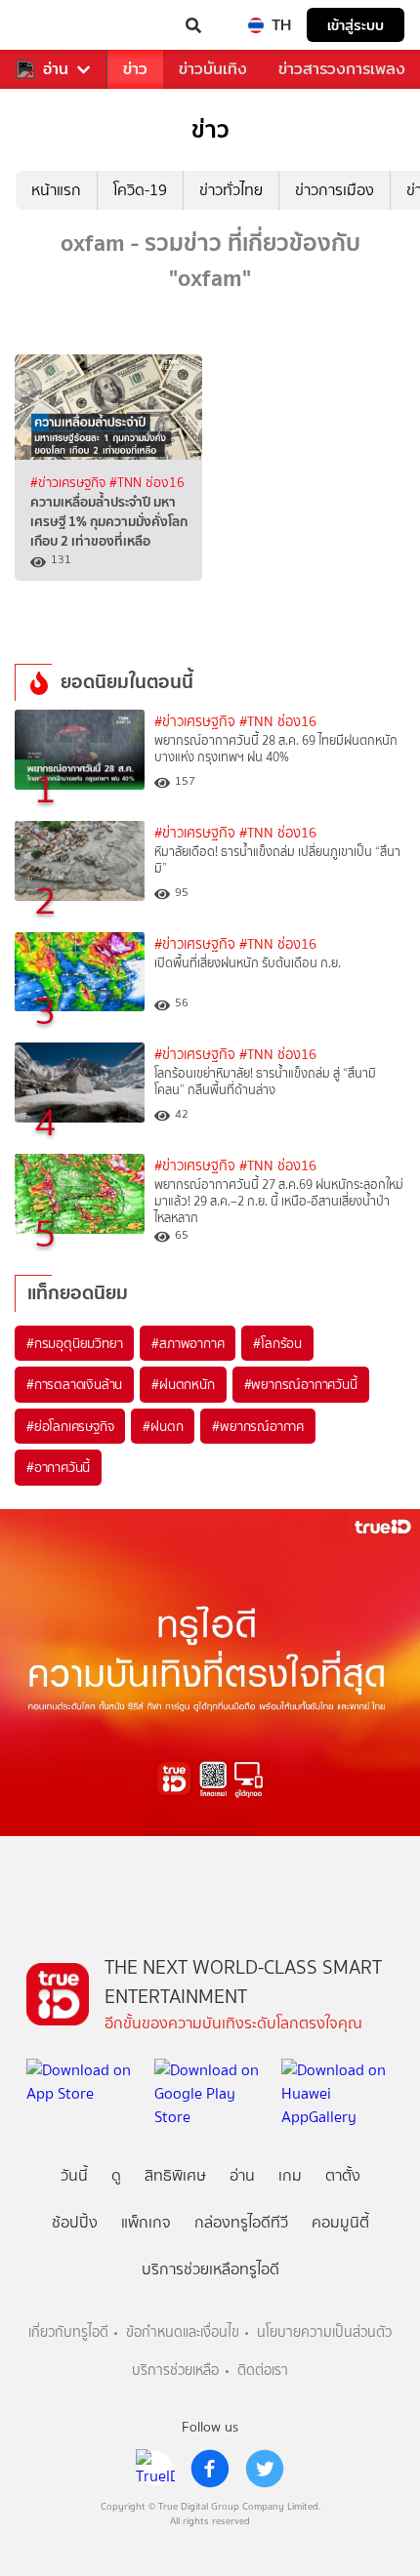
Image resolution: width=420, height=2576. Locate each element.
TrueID (55, 25)
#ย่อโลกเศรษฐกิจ (70, 1426)
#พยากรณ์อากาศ (258, 1426)
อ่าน (56, 69)
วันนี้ (74, 2175)
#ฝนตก (163, 1426)
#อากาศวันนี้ (58, 1467)
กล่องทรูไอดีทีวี (241, 2222)
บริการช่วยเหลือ (175, 2371)
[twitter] (265, 2469)
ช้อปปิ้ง (75, 2222)
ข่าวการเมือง (335, 190)
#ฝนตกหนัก (183, 1384)
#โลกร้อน (277, 1343)
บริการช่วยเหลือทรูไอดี (210, 2269)
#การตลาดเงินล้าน (74, 1384)
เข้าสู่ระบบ (356, 25)
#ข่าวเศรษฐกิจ (70, 482)
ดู (116, 2175)
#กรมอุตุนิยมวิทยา (74, 1343)
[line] (155, 2469)
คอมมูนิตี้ (340, 2222)
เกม (290, 2175)
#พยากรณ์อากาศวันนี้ (301, 1384)
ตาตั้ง (343, 2175)
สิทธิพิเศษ (175, 2175)
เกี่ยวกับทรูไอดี (68, 2332)
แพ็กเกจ (146, 2222)
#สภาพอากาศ (188, 1343)
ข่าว (135, 69)
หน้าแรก (56, 190)
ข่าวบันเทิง (213, 69)
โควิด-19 (140, 190)
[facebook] (210, 2469)
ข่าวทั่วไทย (231, 190)
